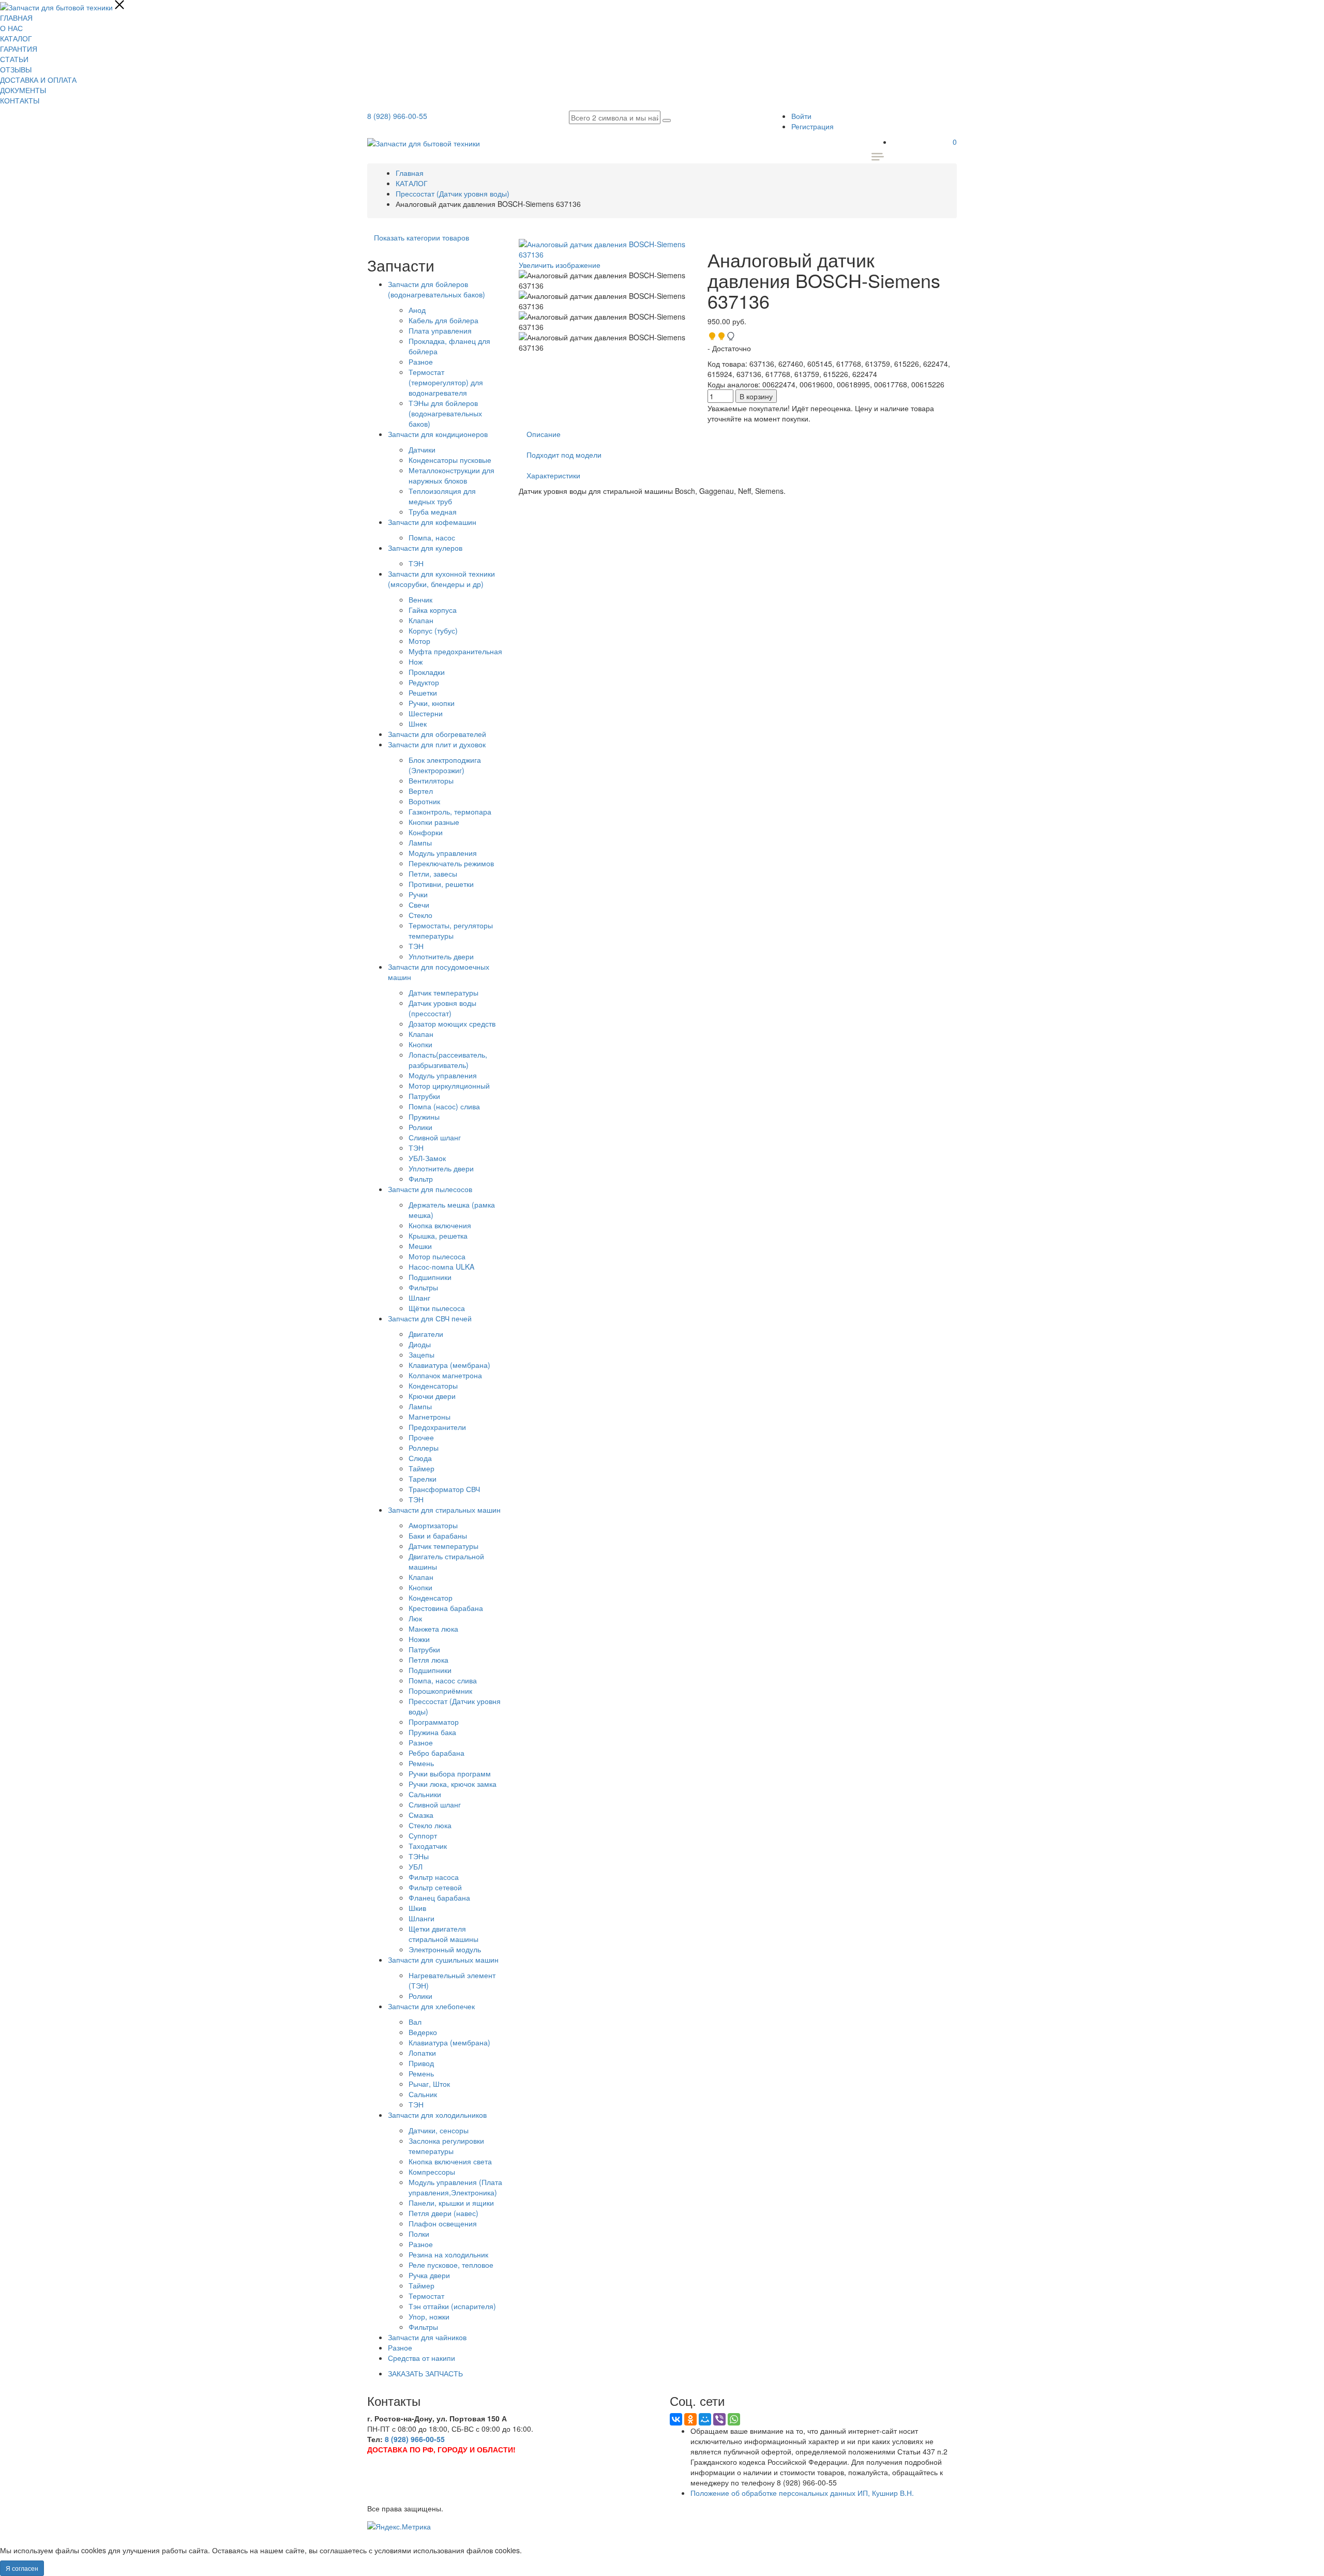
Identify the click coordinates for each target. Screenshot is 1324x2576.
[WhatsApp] (734, 2419)
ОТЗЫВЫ (16, 69)
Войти (801, 116)
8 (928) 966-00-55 (397, 116)
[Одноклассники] (690, 2419)
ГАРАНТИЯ (19, 49)
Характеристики (553, 475)
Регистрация (813, 126)
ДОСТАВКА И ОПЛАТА (38, 80)
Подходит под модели (564, 455)
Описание (544, 434)
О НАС (11, 28)
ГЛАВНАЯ (16, 18)
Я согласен (22, 2568)
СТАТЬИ (14, 59)
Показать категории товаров (422, 237)
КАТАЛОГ (16, 38)
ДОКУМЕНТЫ (23, 90)
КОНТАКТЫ (20, 100)
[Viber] (719, 2419)
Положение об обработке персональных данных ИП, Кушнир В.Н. (802, 2493)
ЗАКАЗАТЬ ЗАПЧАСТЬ (425, 2373)
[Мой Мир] (705, 2419)
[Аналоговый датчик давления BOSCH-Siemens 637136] (606, 280)
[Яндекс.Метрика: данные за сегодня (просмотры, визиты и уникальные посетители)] (399, 2526)
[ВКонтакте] (676, 2419)
